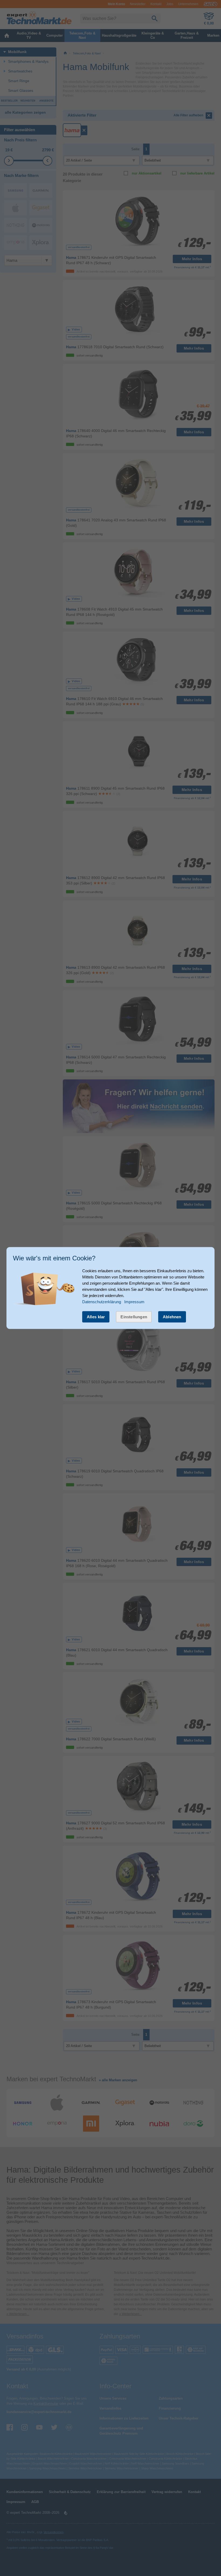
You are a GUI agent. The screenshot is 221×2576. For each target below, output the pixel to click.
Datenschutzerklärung (102, 1302)
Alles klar (96, 1317)
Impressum (134, 1302)
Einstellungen (134, 1317)
